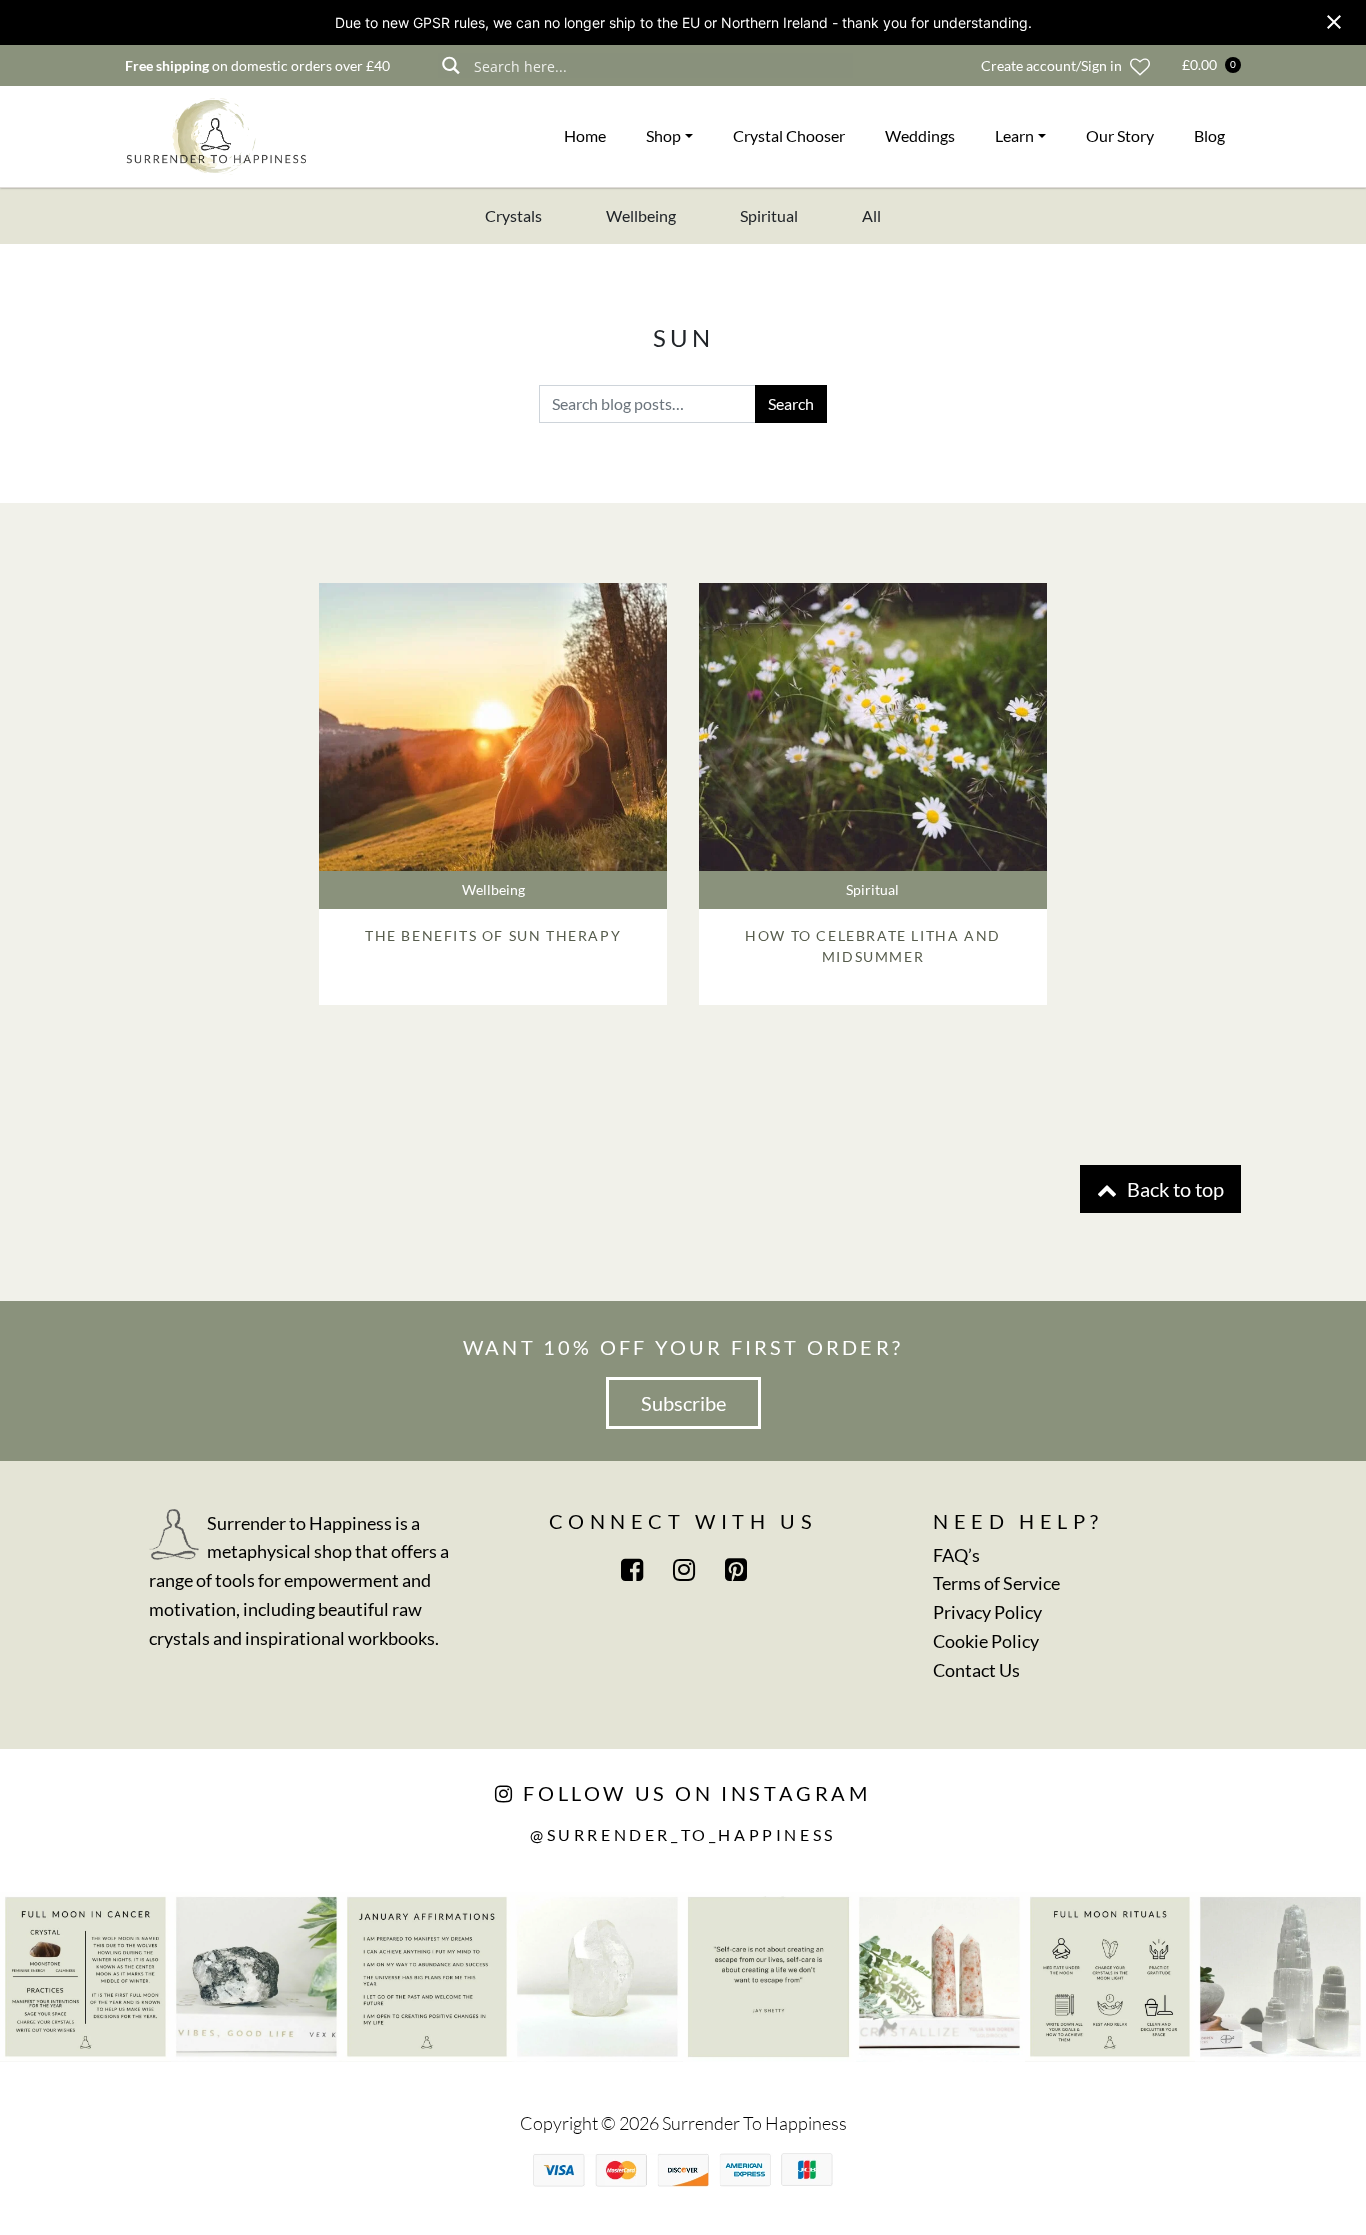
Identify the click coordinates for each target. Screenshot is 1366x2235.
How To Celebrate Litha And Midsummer (873, 946)
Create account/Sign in (1051, 65)
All (871, 215)
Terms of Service (996, 1583)
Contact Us (976, 1670)
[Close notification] (1334, 22)
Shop (663, 135)
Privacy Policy (987, 1612)
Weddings (920, 135)
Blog (1209, 135)
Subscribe (683, 1403)
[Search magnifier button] (450, 65)
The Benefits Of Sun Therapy (493, 935)
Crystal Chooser (789, 135)
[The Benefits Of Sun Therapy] (493, 727)
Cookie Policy (986, 1641)
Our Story (1120, 135)
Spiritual (769, 215)
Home (585, 135)
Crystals (513, 215)
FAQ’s (956, 1555)
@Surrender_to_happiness (683, 1834)
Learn (1014, 135)
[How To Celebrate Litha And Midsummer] (873, 727)
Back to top (1173, 1189)
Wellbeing (641, 215)
